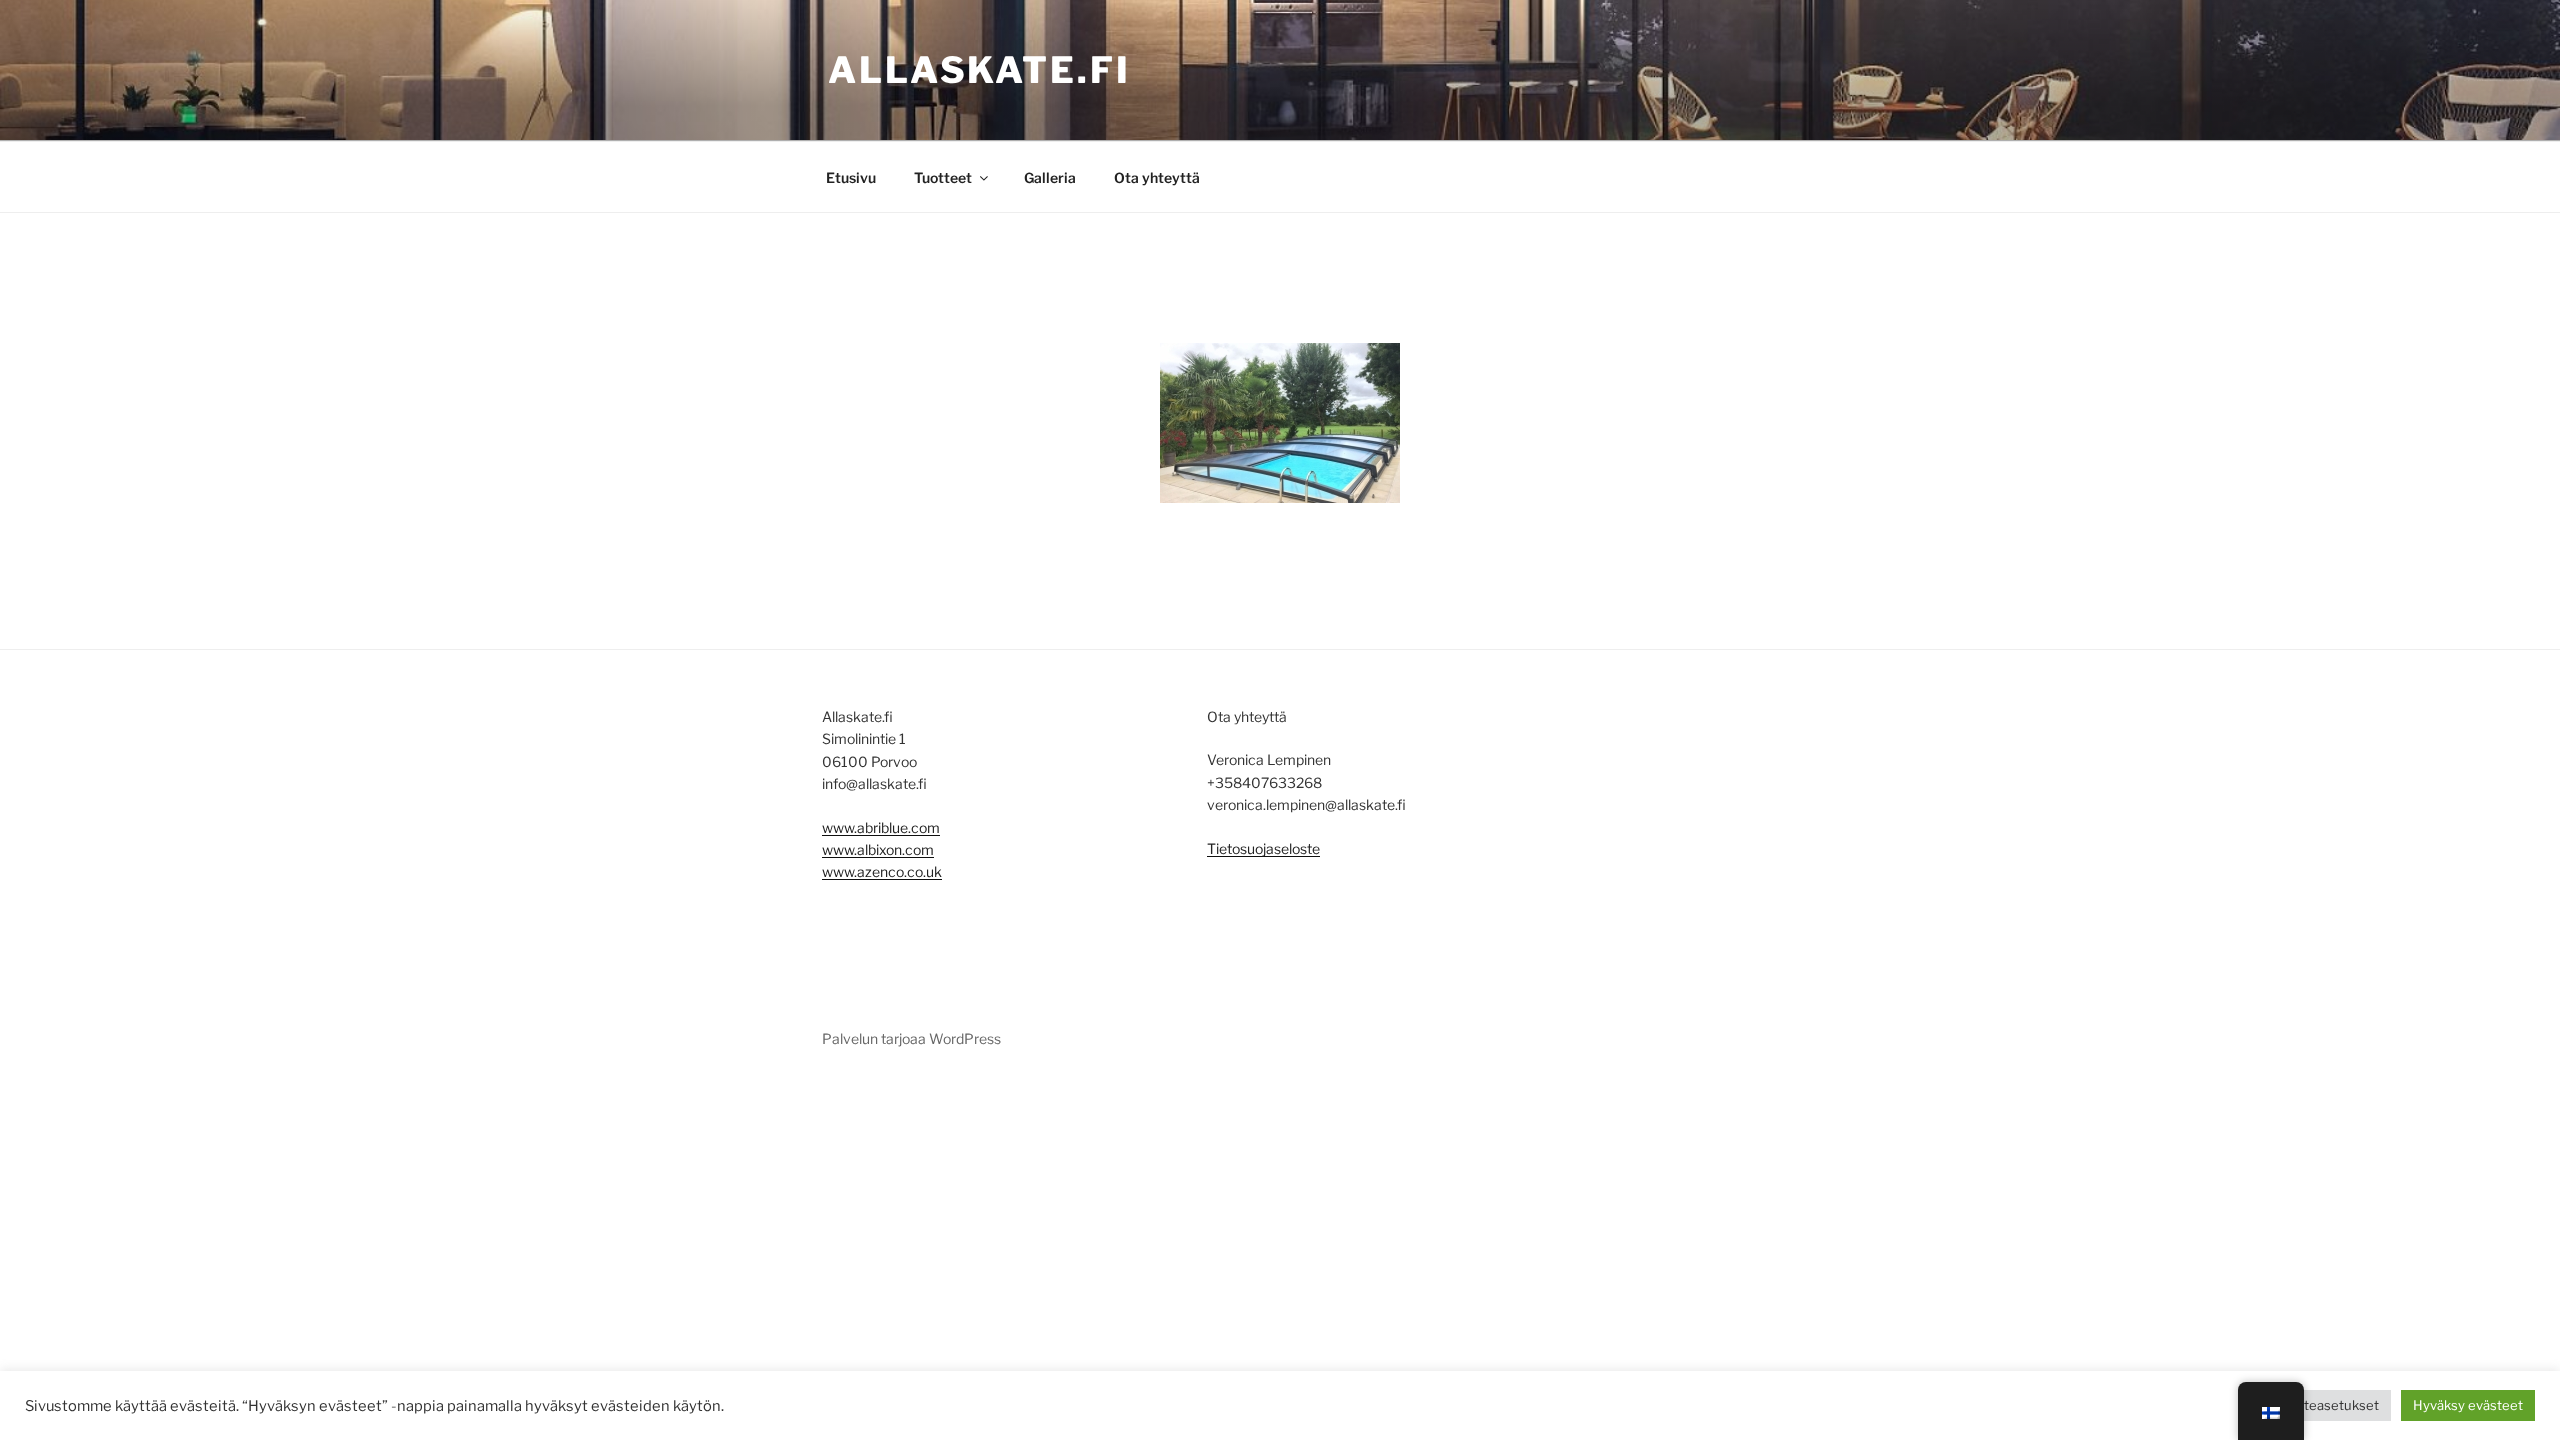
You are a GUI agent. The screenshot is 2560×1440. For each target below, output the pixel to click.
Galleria (1050, 177)
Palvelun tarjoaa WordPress (911, 1038)
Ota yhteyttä (1157, 177)
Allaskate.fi (979, 70)
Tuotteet (943, 177)
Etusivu (851, 177)
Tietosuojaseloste (1263, 848)
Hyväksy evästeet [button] (2468, 1405)
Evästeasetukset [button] (2327, 1405)
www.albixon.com (878, 849)
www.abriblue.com (881, 827)
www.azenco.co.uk (882, 871)
